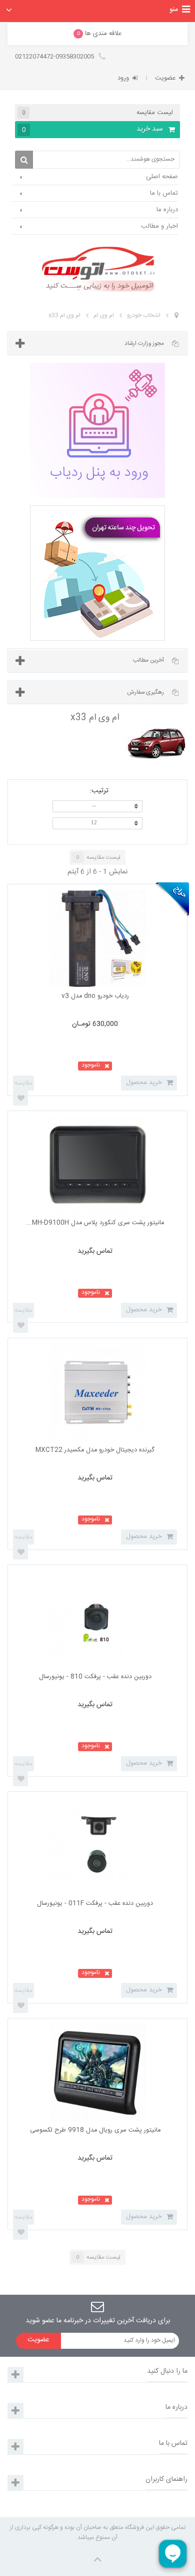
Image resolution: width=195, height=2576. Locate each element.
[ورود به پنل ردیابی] (97, 430)
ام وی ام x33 (64, 315)
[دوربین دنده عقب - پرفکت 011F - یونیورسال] (98, 1846)
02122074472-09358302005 (55, 57)
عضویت (165, 78)
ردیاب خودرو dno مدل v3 (95, 996)
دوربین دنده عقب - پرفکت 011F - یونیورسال (95, 1904)
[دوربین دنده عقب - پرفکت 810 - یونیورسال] (98, 1619)
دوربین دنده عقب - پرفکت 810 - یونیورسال (95, 1677)
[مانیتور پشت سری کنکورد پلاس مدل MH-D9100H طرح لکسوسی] (98, 1165)
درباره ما (167, 210)
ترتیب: (99, 790)
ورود (123, 78)
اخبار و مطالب (159, 226)
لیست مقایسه (97, 113)
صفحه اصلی (162, 177)
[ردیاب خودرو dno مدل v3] (98, 938)
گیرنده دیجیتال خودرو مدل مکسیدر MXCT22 (95, 1450)
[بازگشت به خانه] (176, 316)
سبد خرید (93, 129)
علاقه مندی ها (99, 34)
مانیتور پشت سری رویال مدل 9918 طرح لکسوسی (95, 2130)
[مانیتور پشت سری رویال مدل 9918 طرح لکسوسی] (98, 2072)
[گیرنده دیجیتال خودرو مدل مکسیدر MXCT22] (98, 1392)
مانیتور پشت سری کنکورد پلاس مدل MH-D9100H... (95, 1223)
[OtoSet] (97, 269)
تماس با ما (164, 193)
